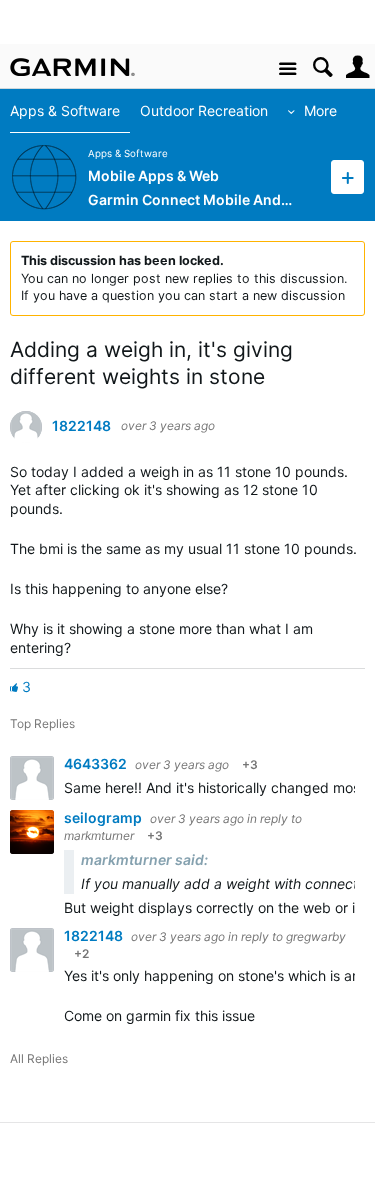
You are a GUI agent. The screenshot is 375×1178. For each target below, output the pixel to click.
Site (287, 69)
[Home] (72, 67)
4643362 (97, 763)
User (357, 67)
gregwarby (316, 936)
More (320, 110)
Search (322, 67)
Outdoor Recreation (204, 110)
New (347, 176)
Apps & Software (65, 110)
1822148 (81, 426)
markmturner (99, 835)
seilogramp (104, 817)
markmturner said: (144, 859)
